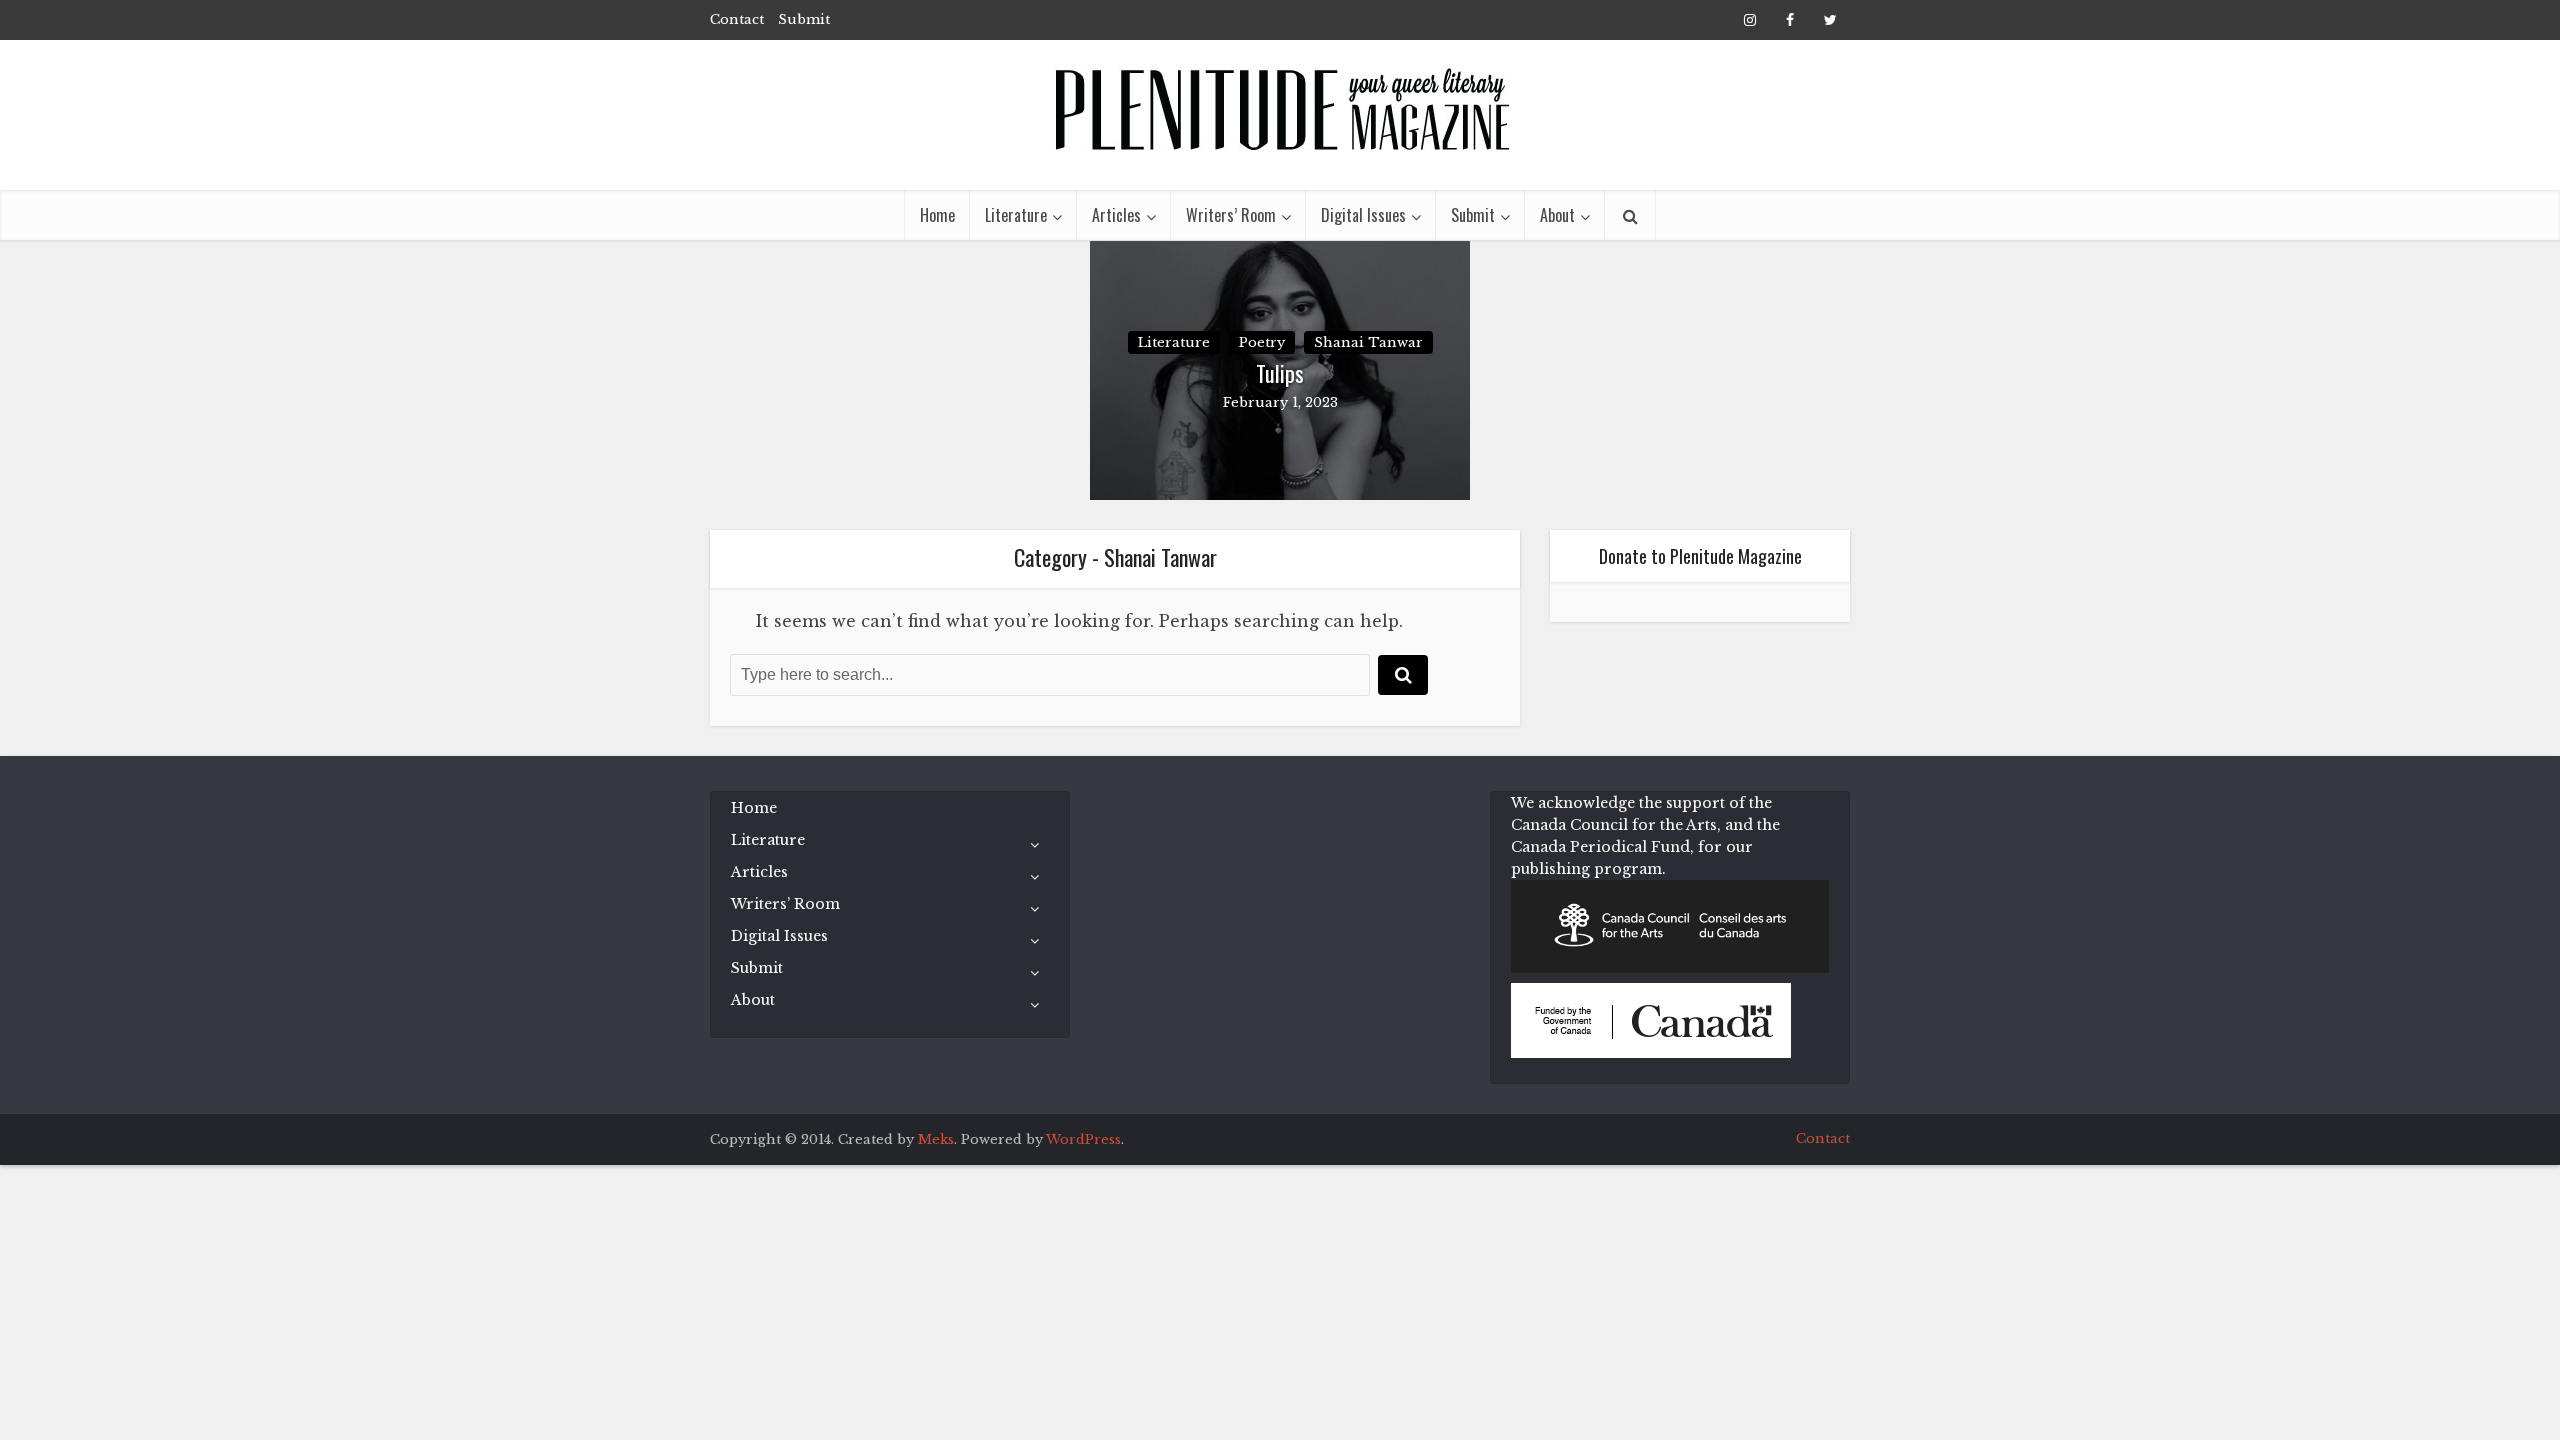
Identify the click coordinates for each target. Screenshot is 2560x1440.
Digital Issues (1363, 215)
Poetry (1262, 342)
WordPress (1083, 1139)
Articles (1116, 215)
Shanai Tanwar (1368, 342)
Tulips (1280, 373)
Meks (936, 1139)
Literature (1016, 215)
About (1557, 215)
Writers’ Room (1231, 215)
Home (937, 215)
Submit (804, 19)
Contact (737, 19)
